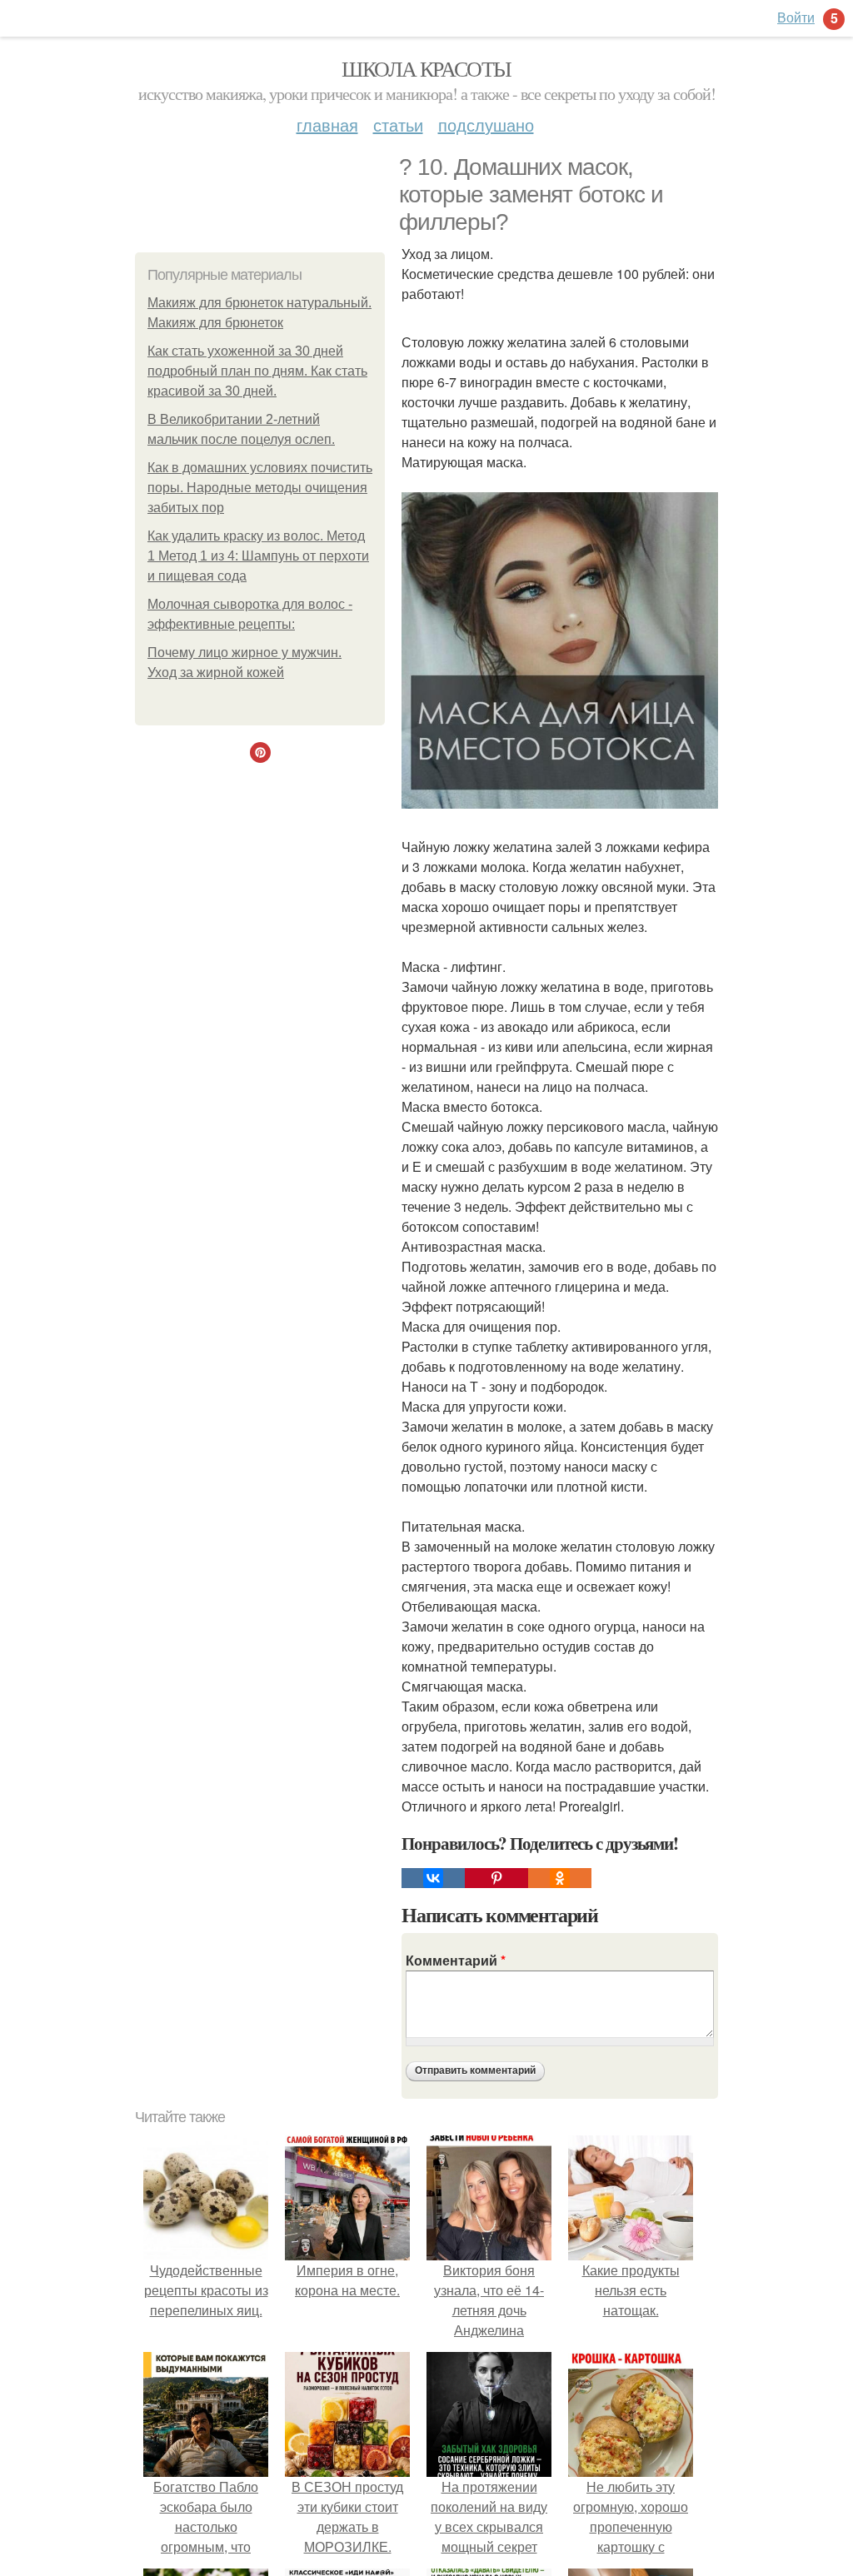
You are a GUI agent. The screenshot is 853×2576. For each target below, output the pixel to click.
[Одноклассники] (560, 1878)
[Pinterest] (496, 1878)
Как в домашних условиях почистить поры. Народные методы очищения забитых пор (260, 488)
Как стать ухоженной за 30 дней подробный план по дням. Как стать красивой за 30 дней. (257, 371)
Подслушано (486, 125)
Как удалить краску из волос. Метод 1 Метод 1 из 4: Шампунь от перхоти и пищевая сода (258, 556)
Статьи (398, 125)
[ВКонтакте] (433, 1878)
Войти (796, 17)
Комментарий (456, 1960)
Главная (327, 125)
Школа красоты (426, 68)
